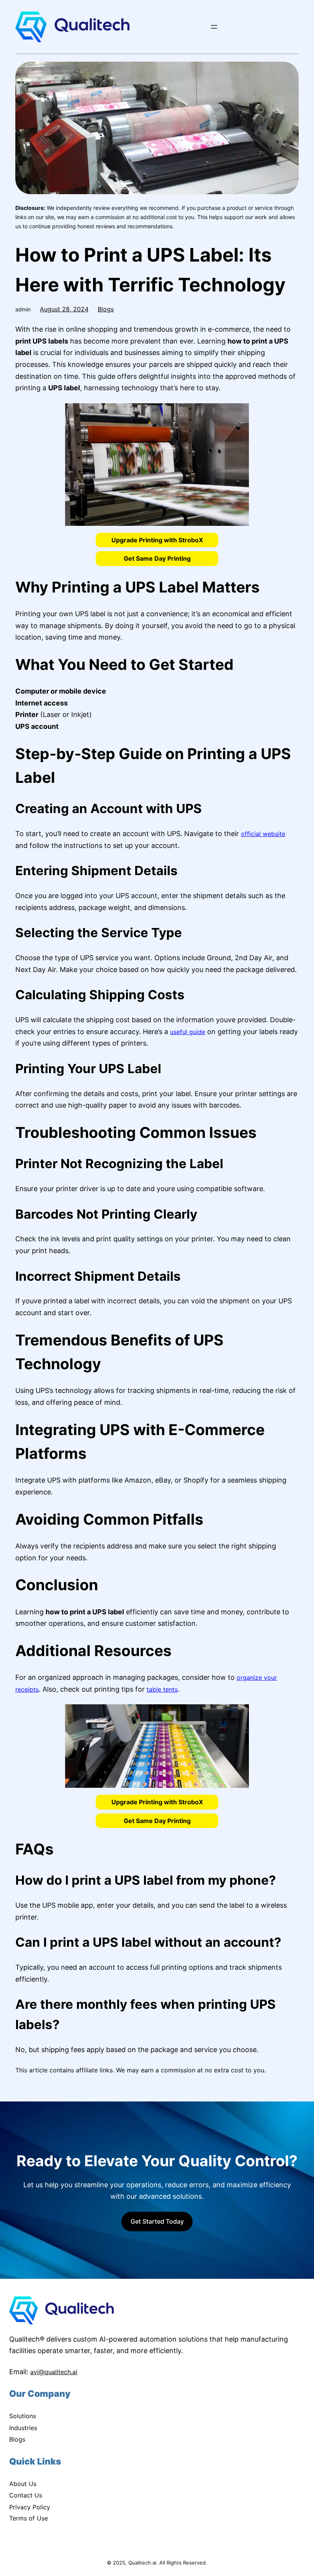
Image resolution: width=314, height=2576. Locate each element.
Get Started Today (157, 2221)
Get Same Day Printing (157, 558)
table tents (162, 1689)
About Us (23, 2484)
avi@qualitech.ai (54, 2372)
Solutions (23, 2416)
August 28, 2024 (64, 309)
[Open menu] (214, 27)
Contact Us (26, 2495)
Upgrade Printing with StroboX (157, 540)
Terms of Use (29, 2518)
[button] (157, 540)
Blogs (106, 309)
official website (263, 834)
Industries (23, 2428)
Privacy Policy (30, 2507)
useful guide (188, 1032)
